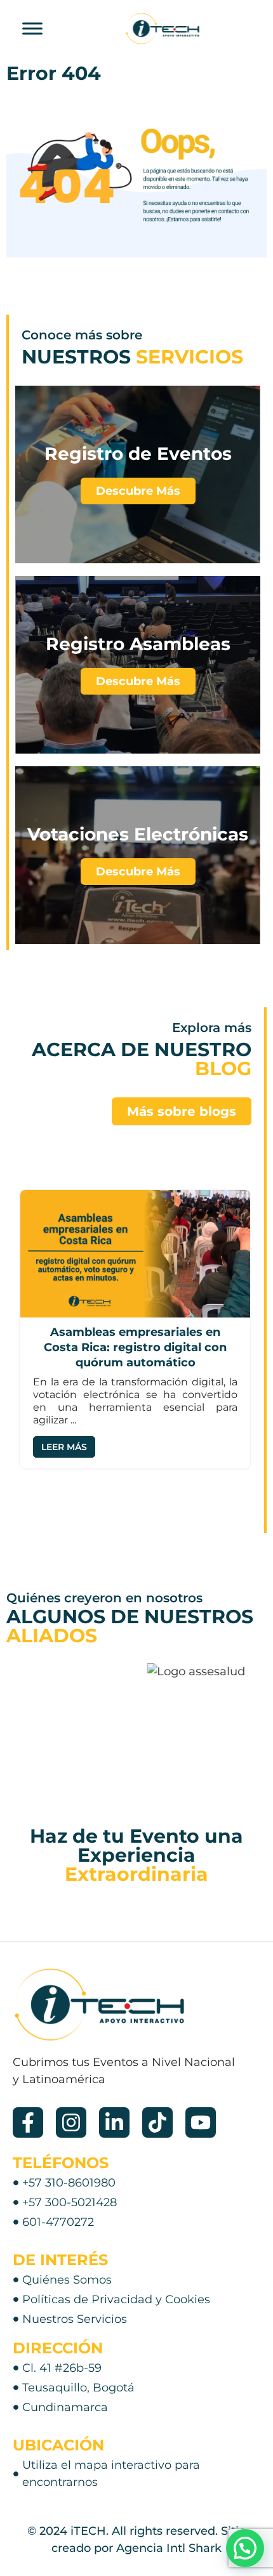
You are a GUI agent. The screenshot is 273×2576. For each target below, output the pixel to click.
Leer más (64, 1447)
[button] (245, 2548)
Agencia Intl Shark (169, 2548)
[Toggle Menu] (32, 28)
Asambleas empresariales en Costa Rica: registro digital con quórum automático (135, 1347)
